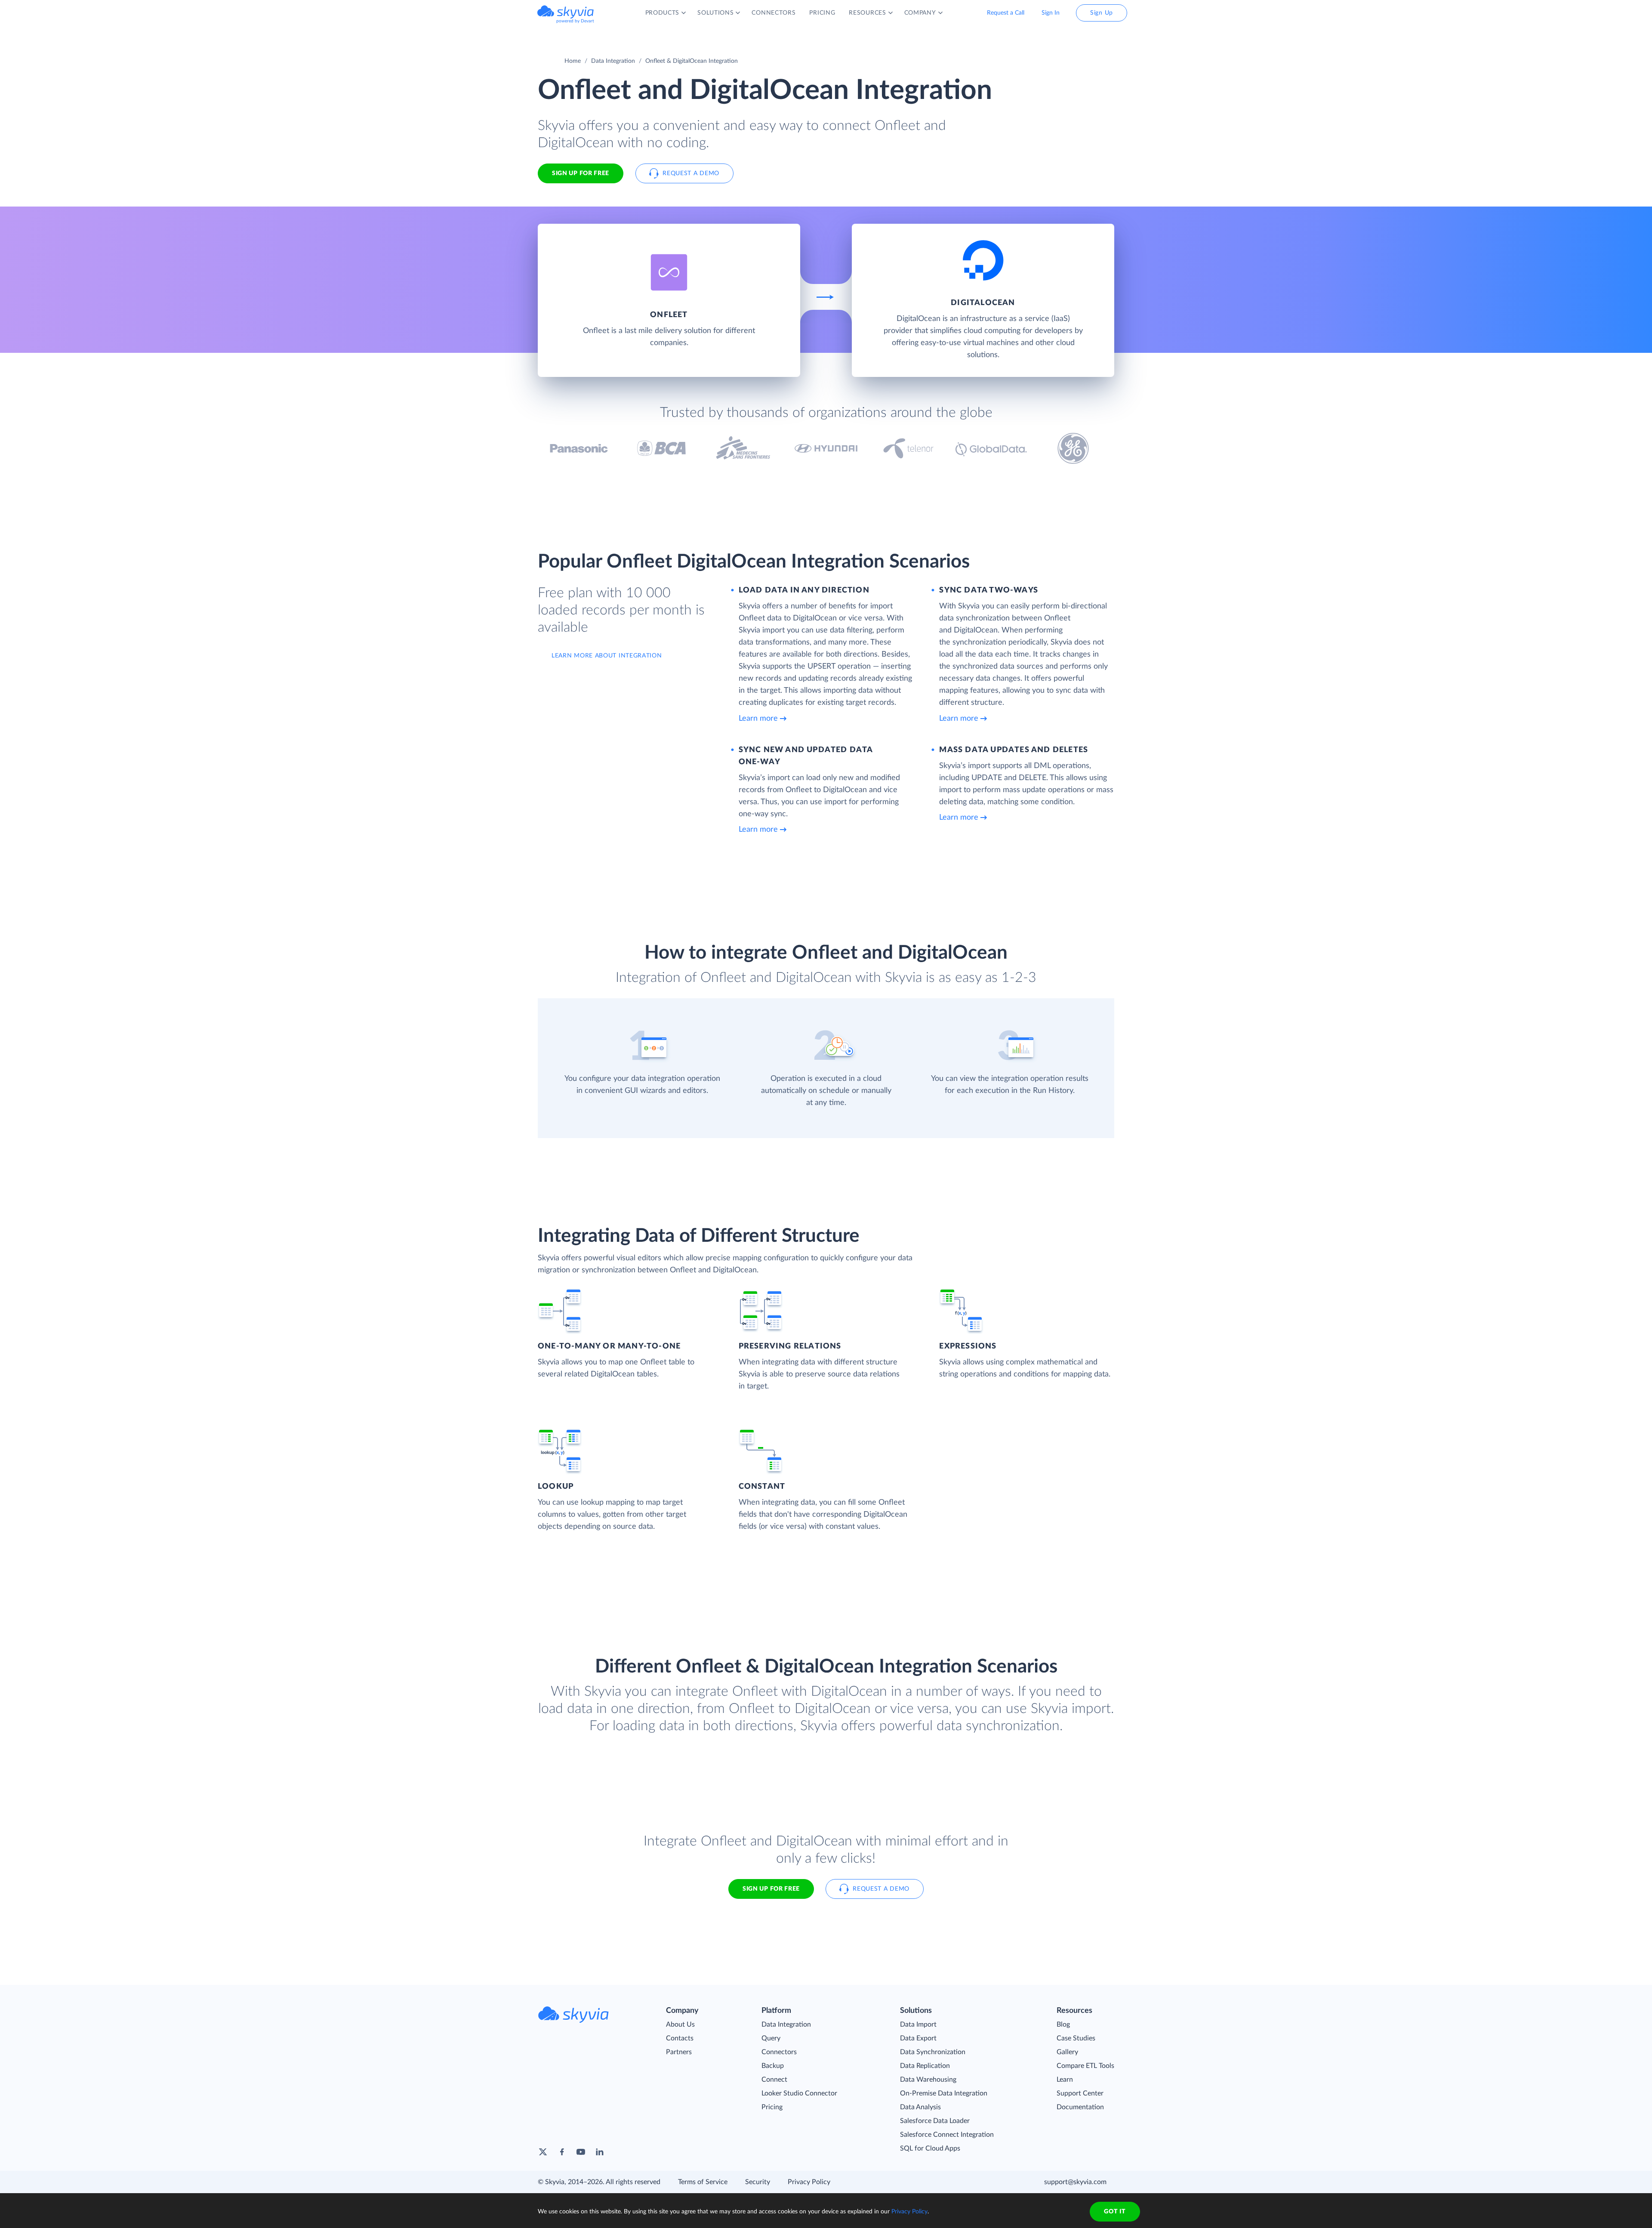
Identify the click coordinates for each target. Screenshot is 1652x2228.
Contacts (680, 2038)
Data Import (918, 2024)
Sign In (1051, 13)
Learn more (758, 719)
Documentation (1080, 2107)
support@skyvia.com (1075, 2182)
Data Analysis (920, 2107)
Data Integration (613, 61)
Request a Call (1006, 13)
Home (573, 61)
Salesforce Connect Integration (947, 2135)
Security (758, 2182)
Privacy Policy (809, 2182)
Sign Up (1102, 13)
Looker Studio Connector (799, 2093)
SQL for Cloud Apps (930, 2148)
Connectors (779, 2052)
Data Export (918, 2038)
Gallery (1067, 2052)
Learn (1065, 2080)
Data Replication (925, 2066)
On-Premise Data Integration (944, 2093)
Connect (774, 2080)
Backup (773, 2066)
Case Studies (1076, 2038)
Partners (679, 2052)
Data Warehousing (928, 2080)
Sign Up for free (581, 173)
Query (771, 2038)
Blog (1063, 2024)
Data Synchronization (933, 2052)
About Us (680, 2024)
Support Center (1080, 2093)
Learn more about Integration (607, 656)
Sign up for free (771, 1889)
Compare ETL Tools (1085, 2066)
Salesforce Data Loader (935, 2121)
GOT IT (1115, 2212)
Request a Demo (691, 173)
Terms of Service (703, 2182)
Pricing (772, 2107)
